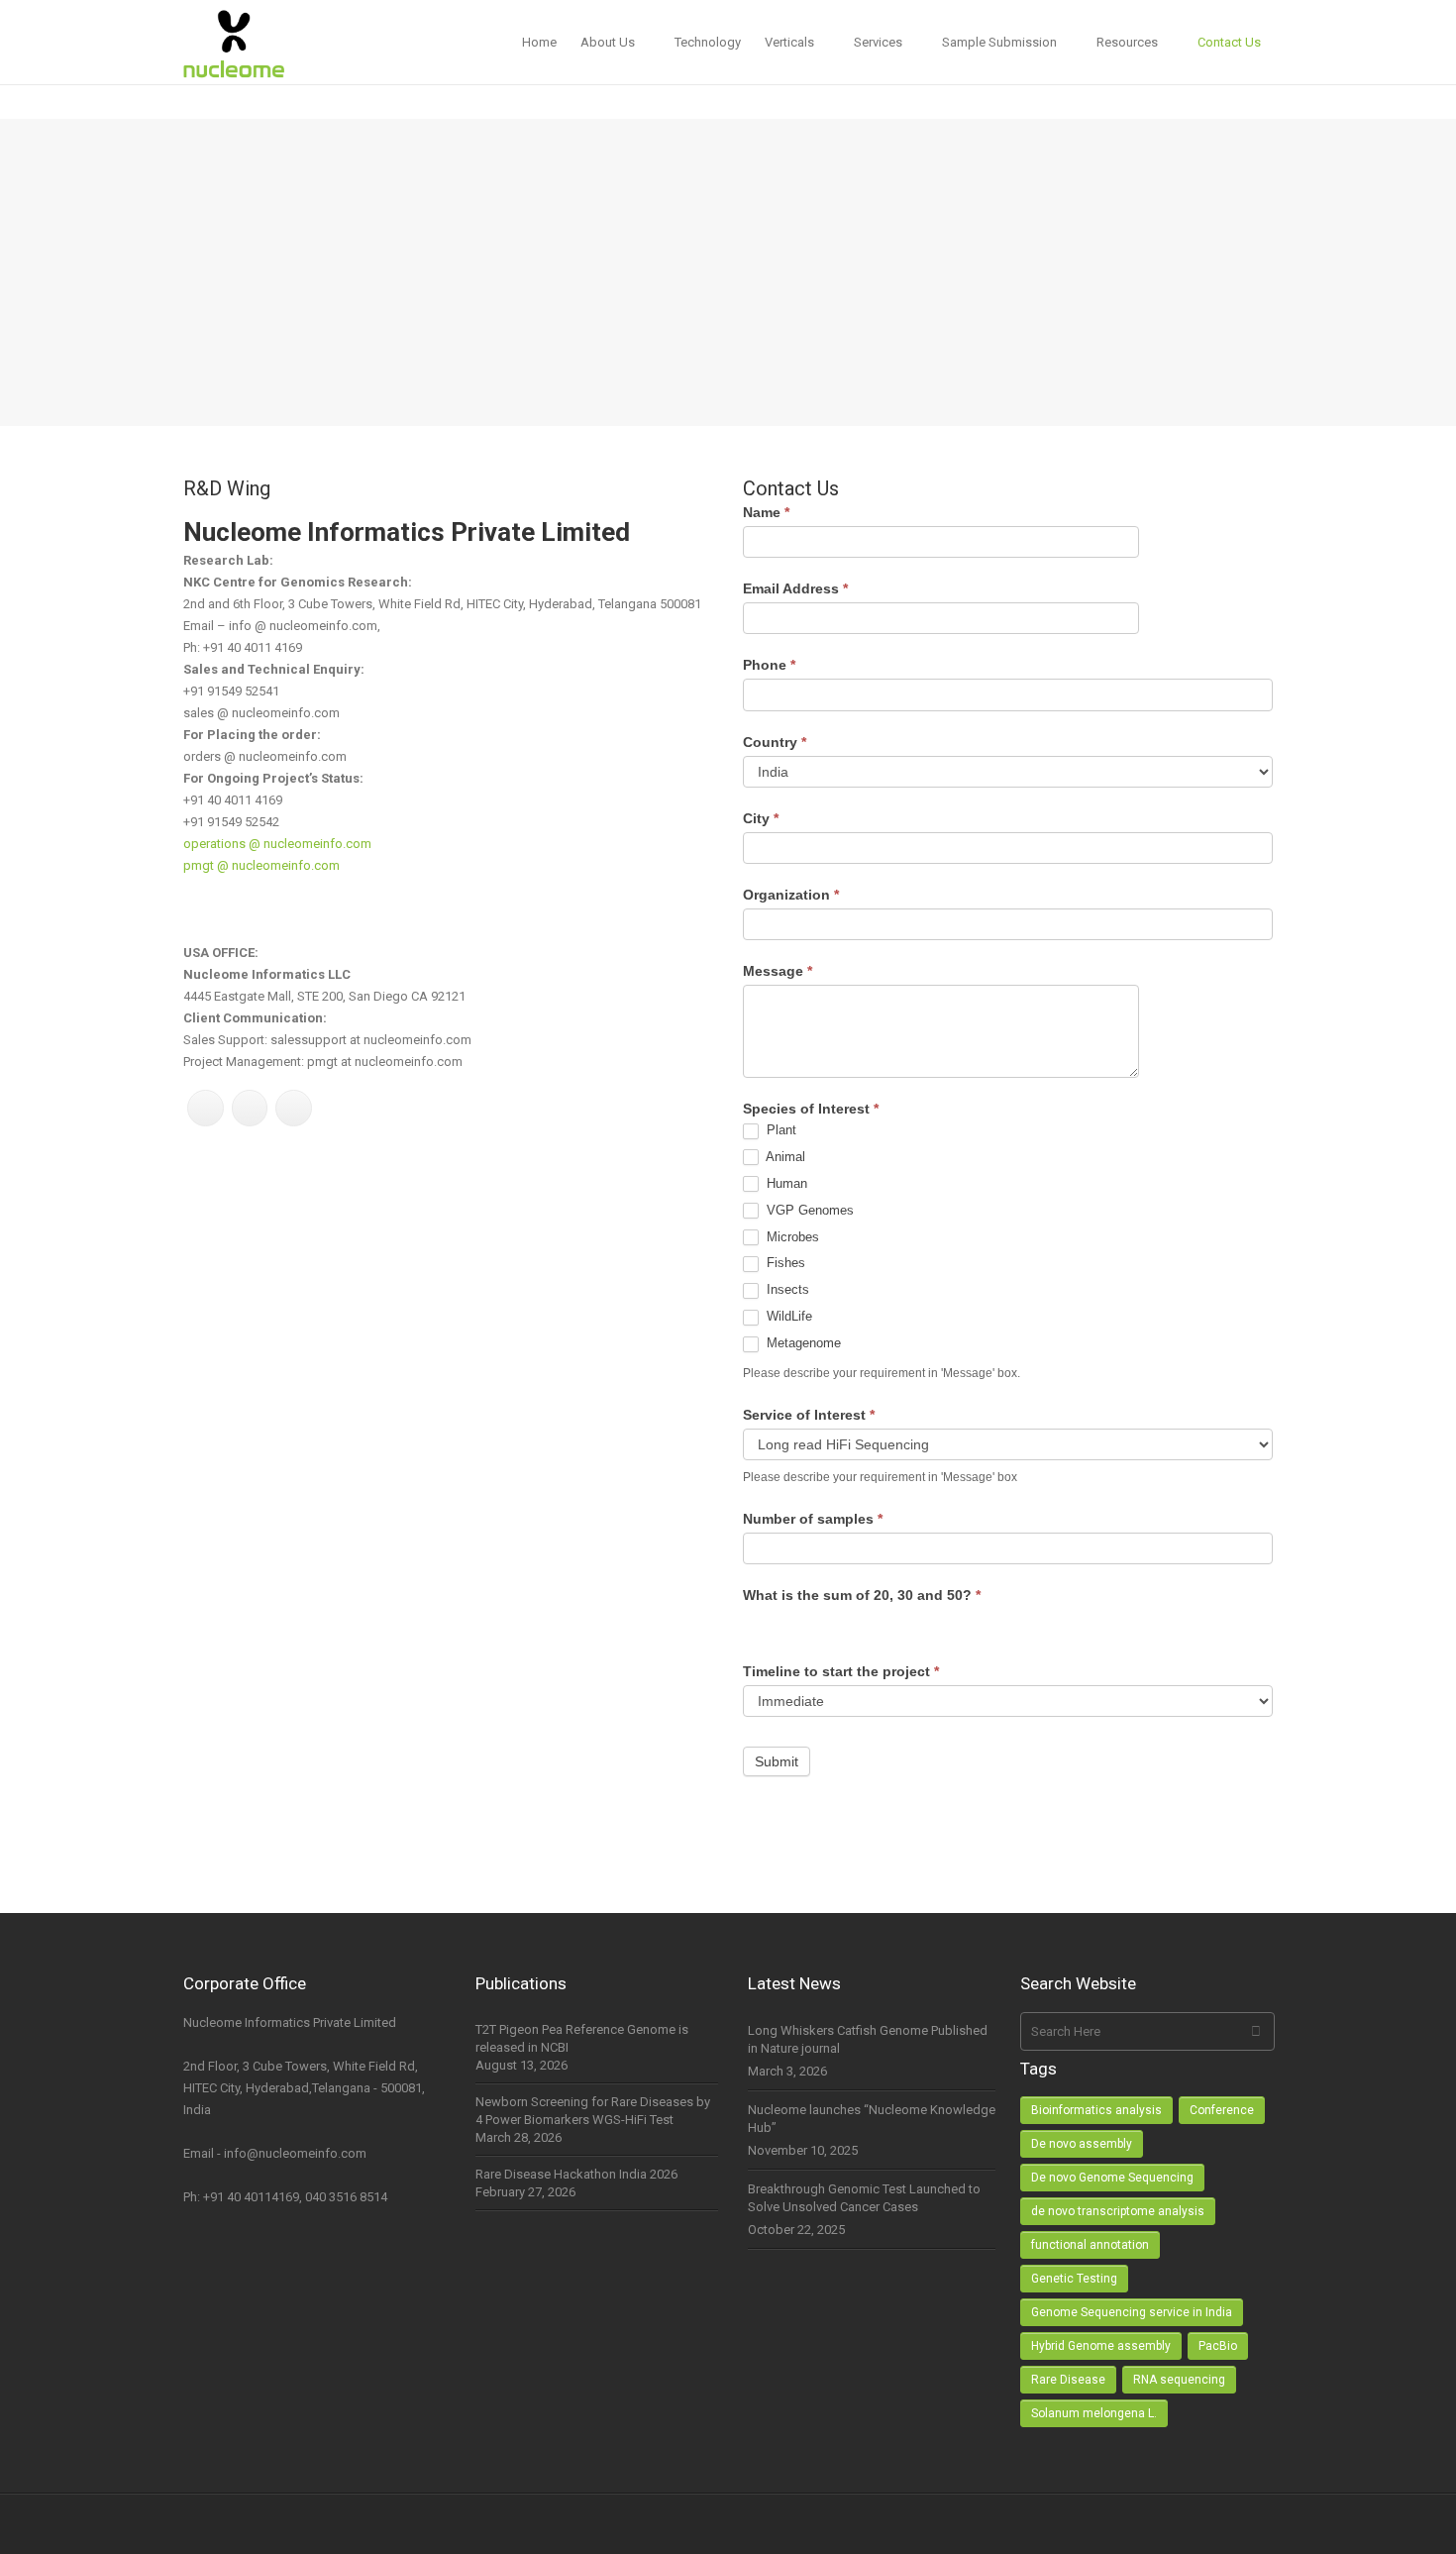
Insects (786, 1289)
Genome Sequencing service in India (1132, 2312)
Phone (769, 665)
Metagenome (802, 1343)
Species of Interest (811, 1109)
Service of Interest (809, 1415)
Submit (777, 1761)
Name (766, 512)
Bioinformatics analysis (1096, 2110)
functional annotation (1090, 2245)
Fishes (784, 1263)
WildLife (787, 1316)
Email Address (795, 588)
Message (778, 971)
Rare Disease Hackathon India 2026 (576, 2174)
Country (775, 742)
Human (785, 1183)
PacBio (1218, 2346)
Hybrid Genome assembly (1101, 2346)
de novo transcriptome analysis (1118, 2211)
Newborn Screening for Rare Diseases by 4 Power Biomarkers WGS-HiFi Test (593, 2111)
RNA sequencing (1179, 2380)
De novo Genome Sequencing (1112, 2178)
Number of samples (813, 1519)
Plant (780, 1130)
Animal (784, 1157)
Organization (791, 895)
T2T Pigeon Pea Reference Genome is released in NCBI (582, 2038)
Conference (1222, 2110)
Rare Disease (1068, 2380)
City (761, 818)
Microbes (791, 1237)
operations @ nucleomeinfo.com (277, 844)
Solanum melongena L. (1094, 2413)
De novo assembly (1082, 2144)
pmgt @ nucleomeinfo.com (261, 865)
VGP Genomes (808, 1210)
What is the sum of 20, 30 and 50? (862, 1595)
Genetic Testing (1074, 2279)
